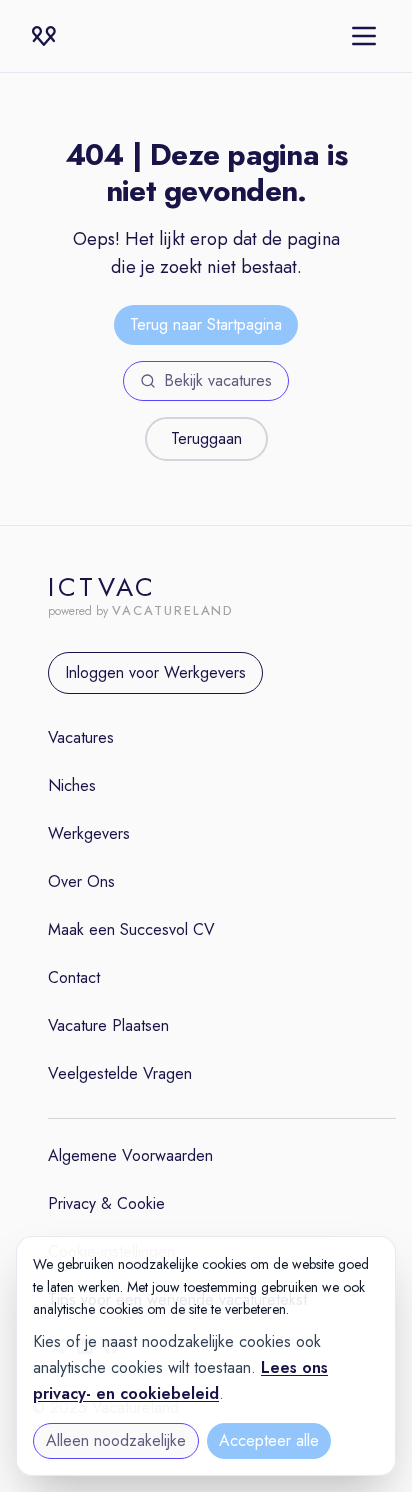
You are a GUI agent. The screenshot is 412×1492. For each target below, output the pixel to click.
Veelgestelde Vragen (120, 1073)
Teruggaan (206, 438)
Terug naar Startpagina (206, 324)
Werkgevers (89, 833)
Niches (72, 785)
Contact (74, 977)
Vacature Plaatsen (108, 1025)
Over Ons (81, 881)
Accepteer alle (269, 1440)
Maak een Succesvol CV (131, 929)
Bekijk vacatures (218, 380)
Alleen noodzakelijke (116, 1440)
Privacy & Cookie (106, 1203)
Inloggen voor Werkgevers (155, 672)
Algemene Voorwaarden (130, 1155)
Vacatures (81, 737)
